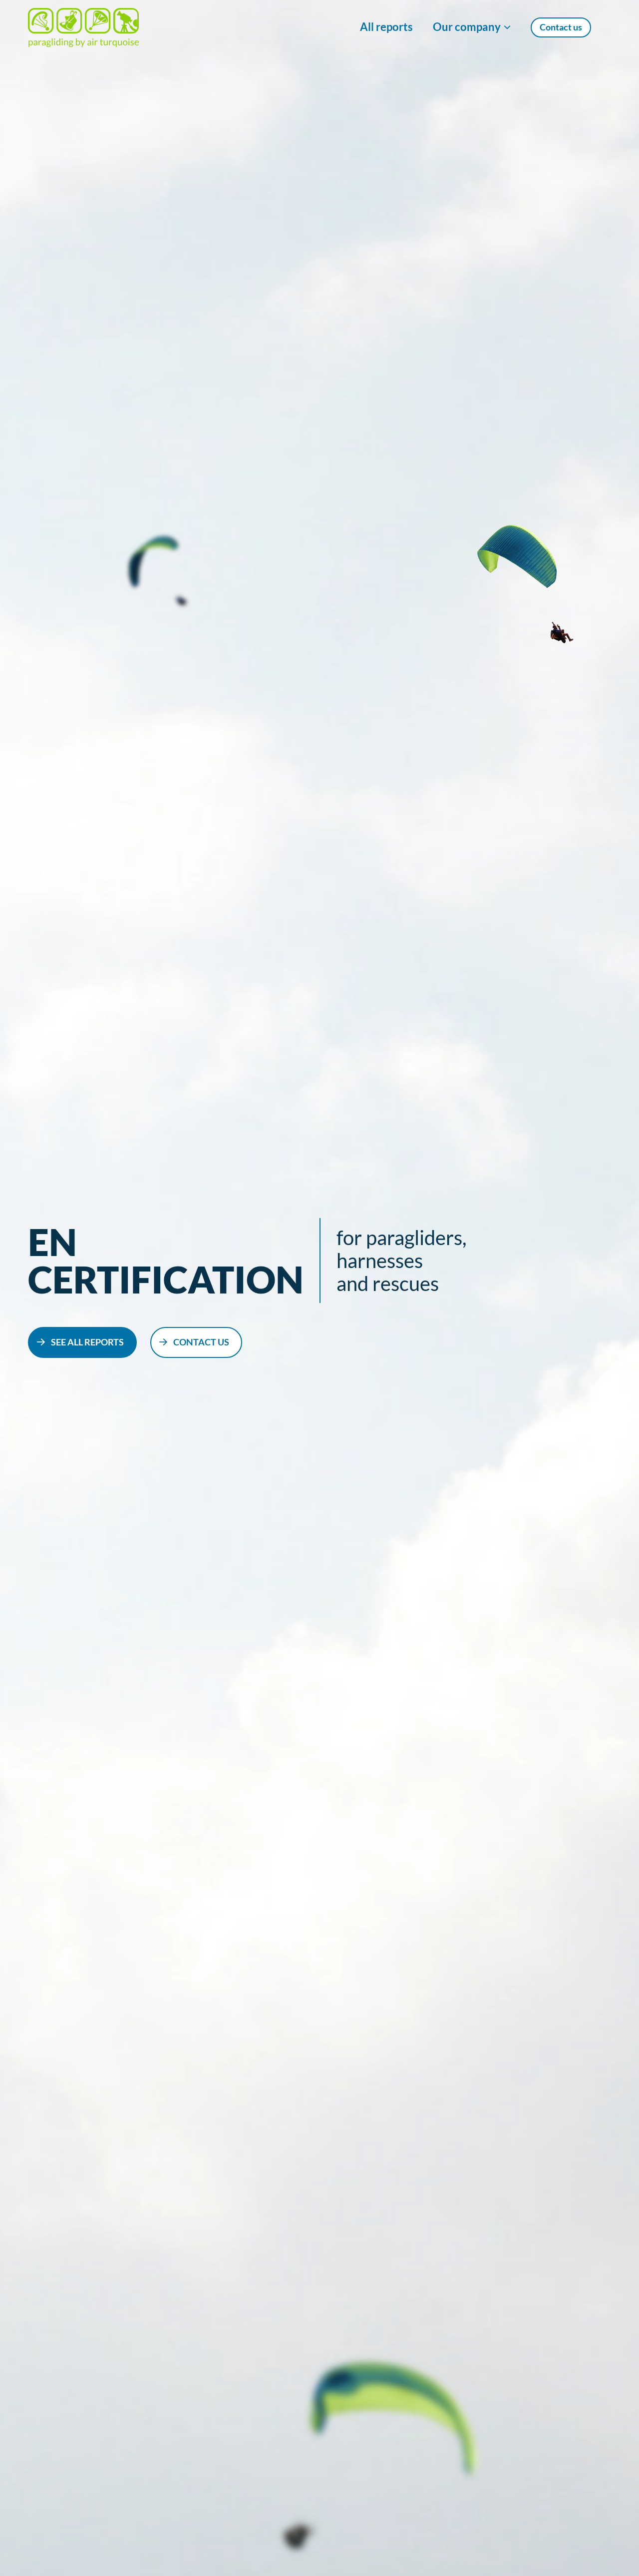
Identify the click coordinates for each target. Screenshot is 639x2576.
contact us (201, 1342)
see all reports (87, 1342)
